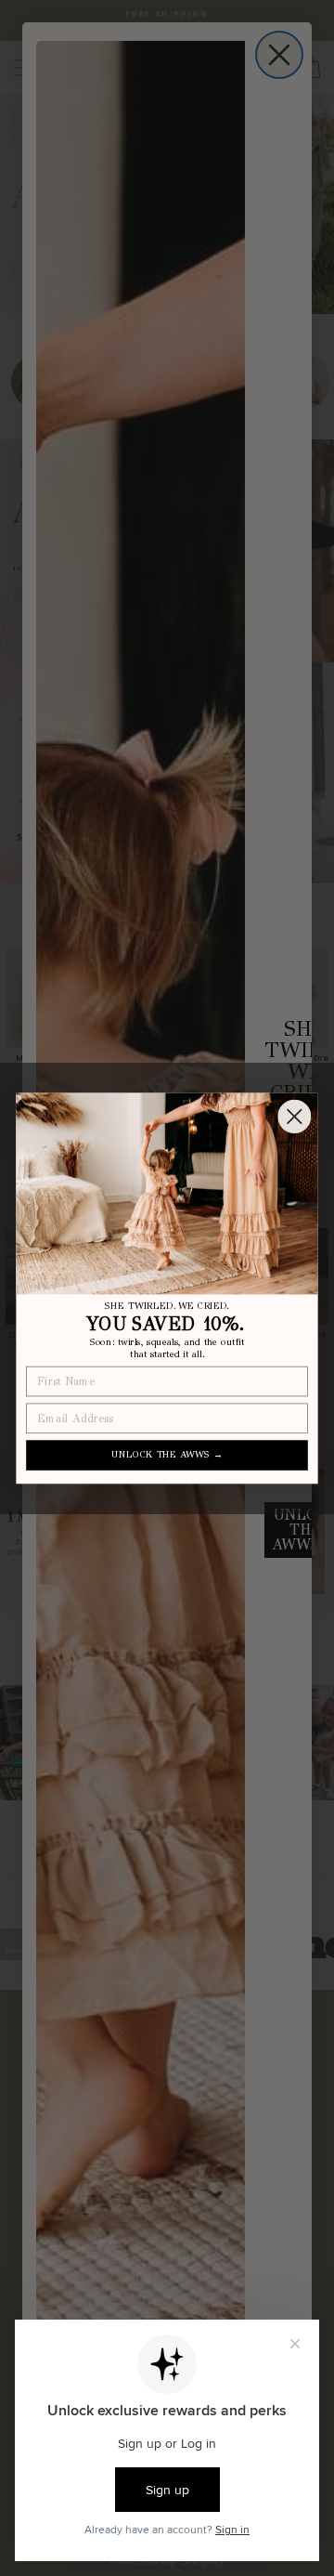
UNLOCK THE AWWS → (167, 1454)
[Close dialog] (294, 1117)
